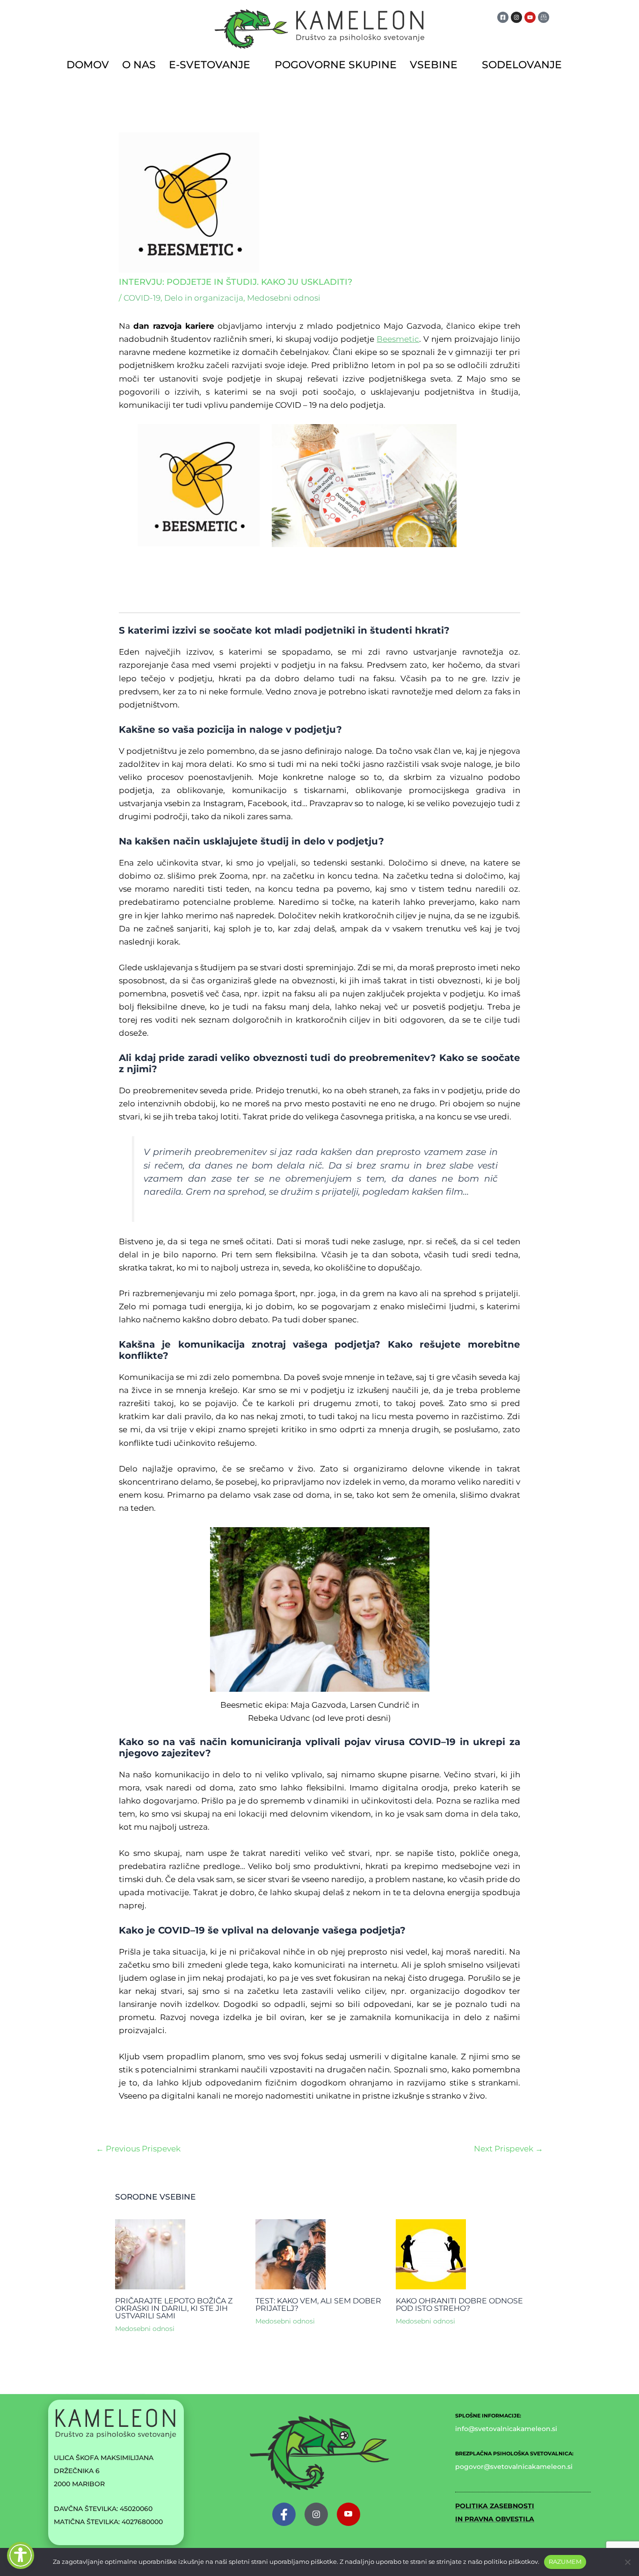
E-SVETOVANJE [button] (210, 65)
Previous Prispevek (138, 2149)
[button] (215, 65)
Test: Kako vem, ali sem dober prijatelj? (318, 2305)
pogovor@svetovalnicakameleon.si (514, 2467)
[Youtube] (349, 2514)
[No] (627, 2562)
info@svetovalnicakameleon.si (506, 2429)
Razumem (565, 2562)
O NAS (139, 65)
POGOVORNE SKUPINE (336, 65)
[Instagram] (316, 2514)
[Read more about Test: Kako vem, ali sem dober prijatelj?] (290, 2254)
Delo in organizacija (204, 298)
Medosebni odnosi (284, 298)
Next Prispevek (508, 2149)
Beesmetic (398, 339)
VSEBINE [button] (434, 65)
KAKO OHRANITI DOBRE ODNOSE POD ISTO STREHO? (459, 2305)
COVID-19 (142, 298)
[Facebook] (284, 2514)
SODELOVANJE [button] (522, 65)
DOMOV (88, 65)
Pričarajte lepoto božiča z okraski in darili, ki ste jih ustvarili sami (174, 2308)
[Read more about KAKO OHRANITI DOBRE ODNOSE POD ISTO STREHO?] (431, 2254)
